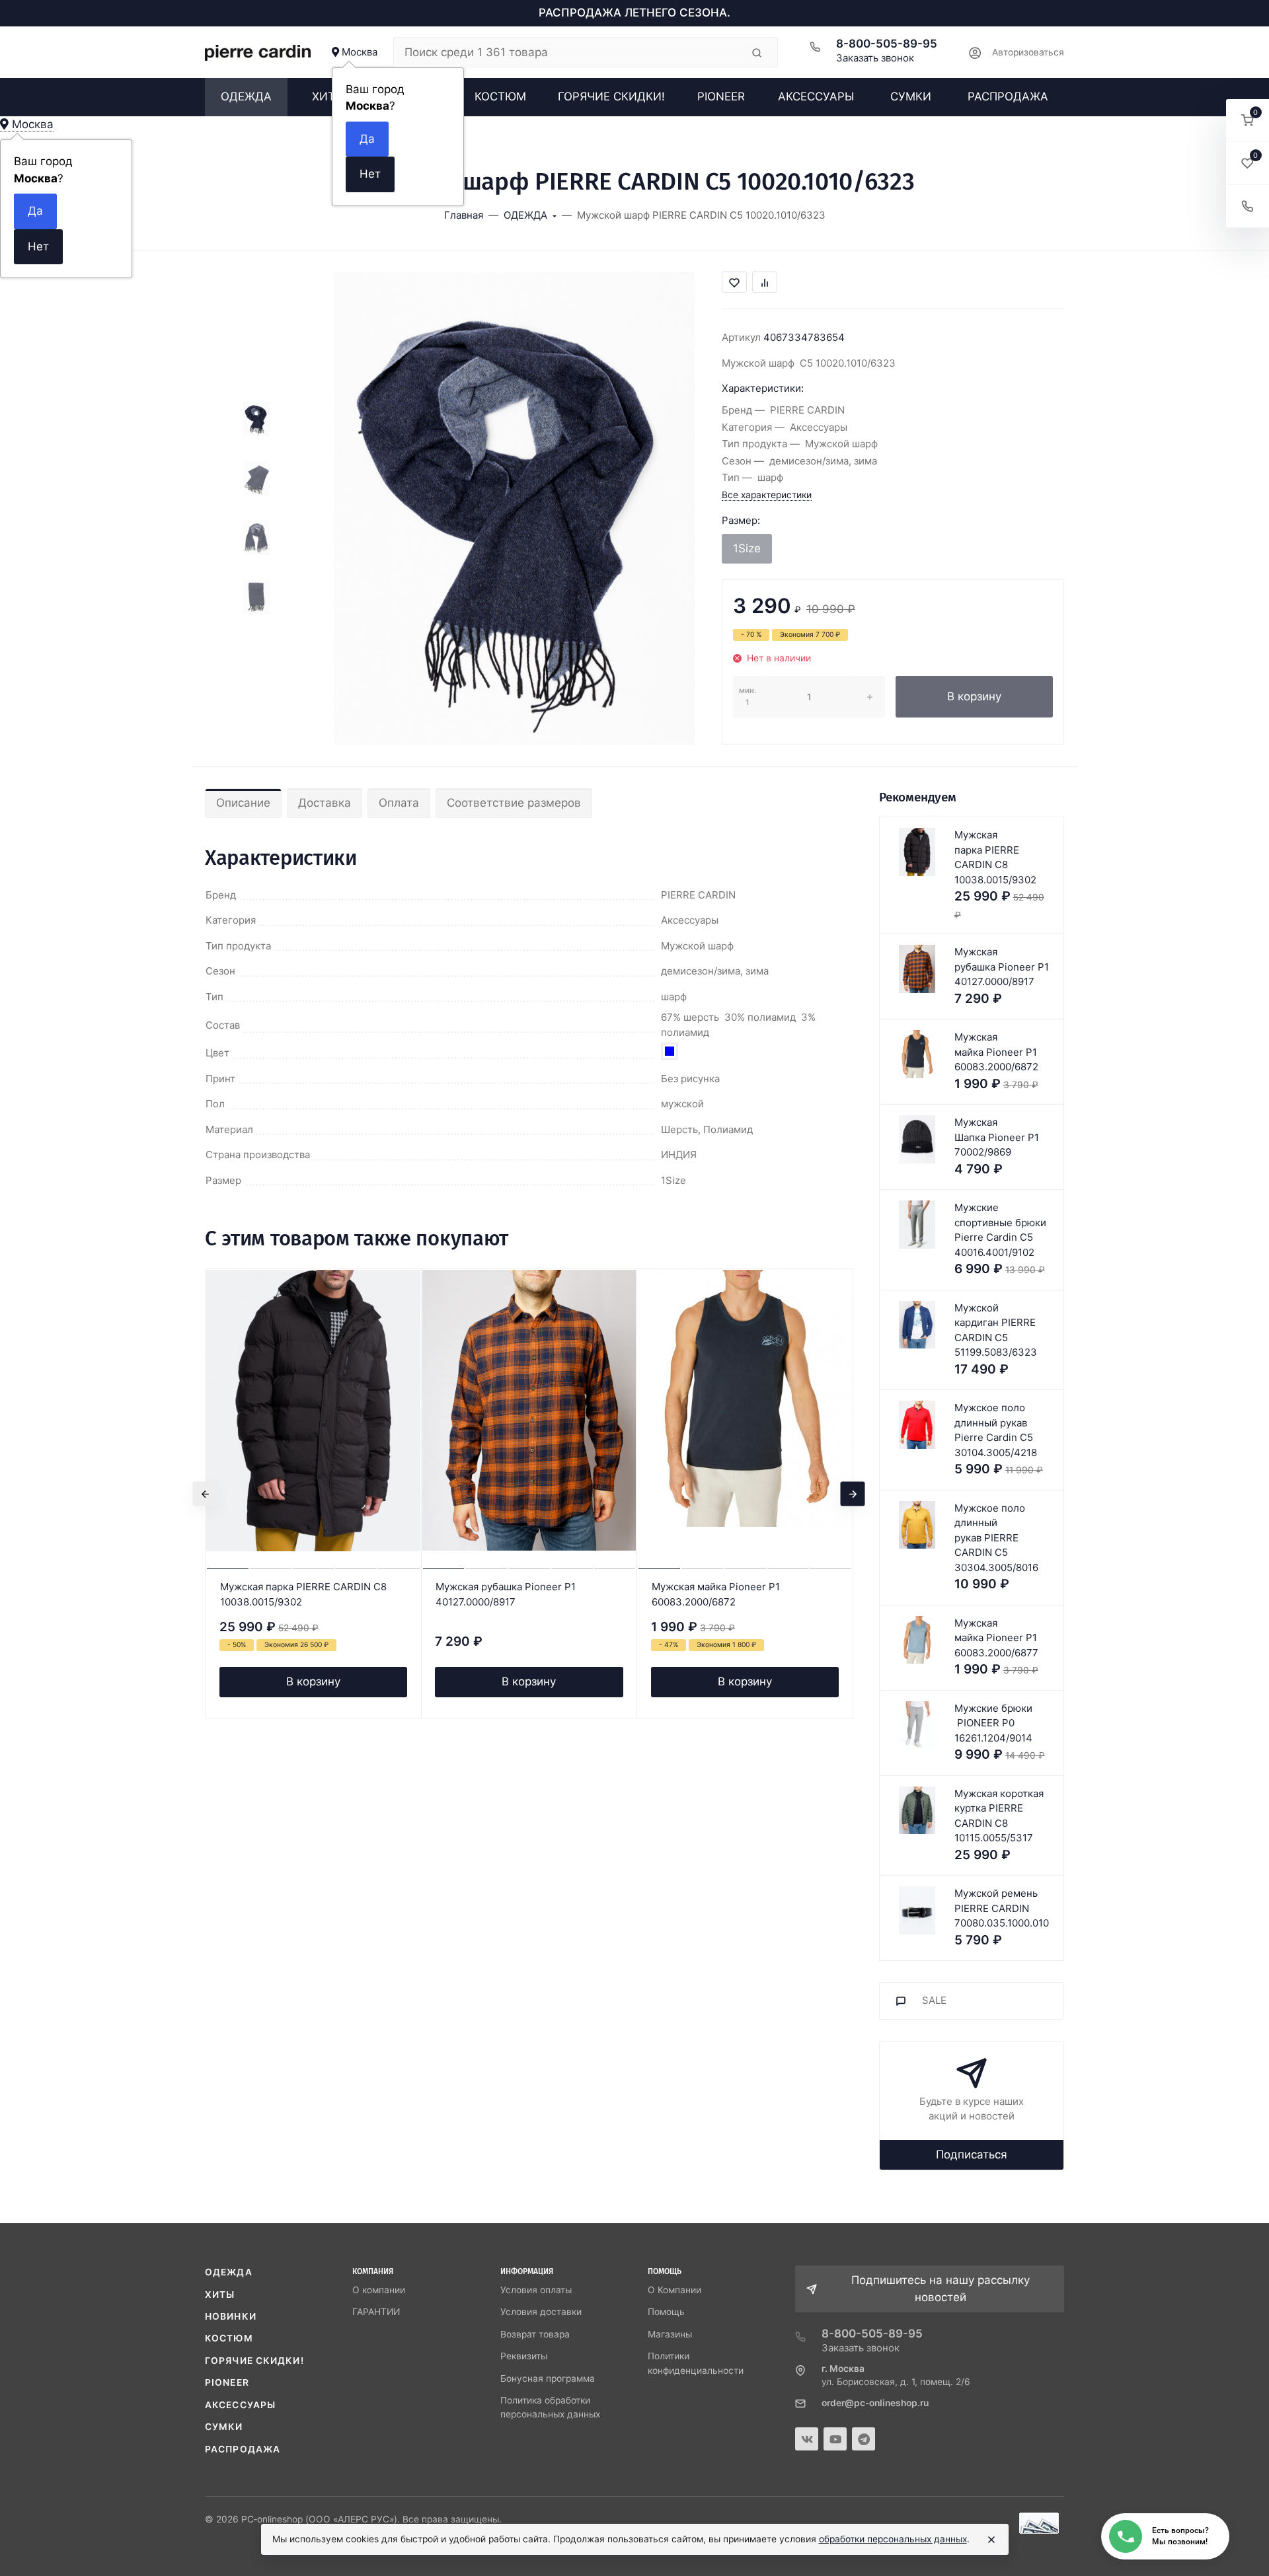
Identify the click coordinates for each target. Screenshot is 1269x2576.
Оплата (399, 803)
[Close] (991, 2540)
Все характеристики (767, 495)
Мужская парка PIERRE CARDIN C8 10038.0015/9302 (303, 1594)
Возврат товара (535, 2334)
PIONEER (227, 2382)
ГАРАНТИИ (376, 2312)
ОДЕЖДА (229, 2272)
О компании (379, 2290)
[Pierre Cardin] (258, 52)
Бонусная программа (548, 2378)
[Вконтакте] (807, 2439)
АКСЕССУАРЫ (240, 2405)
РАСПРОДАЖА (243, 2449)
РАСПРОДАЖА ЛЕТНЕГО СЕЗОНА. (634, 13)
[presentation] (205, 1493)
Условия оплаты (536, 2290)
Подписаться (972, 2154)
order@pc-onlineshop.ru (875, 2403)
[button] (1248, 121)
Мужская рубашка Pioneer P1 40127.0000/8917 (506, 1594)
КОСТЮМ (229, 2338)
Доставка (325, 803)
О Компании (674, 2290)
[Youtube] (835, 2439)
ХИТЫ (220, 2295)
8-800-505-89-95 (887, 44)
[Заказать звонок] (1248, 206)
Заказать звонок (875, 58)
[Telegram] (864, 2439)
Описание (243, 803)
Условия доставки (541, 2312)
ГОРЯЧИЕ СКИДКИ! (254, 2361)
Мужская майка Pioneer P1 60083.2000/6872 (716, 1594)
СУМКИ (224, 2427)
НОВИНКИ (231, 2316)
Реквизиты (524, 2356)
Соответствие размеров (514, 803)
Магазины (670, 2334)
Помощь (666, 2312)
